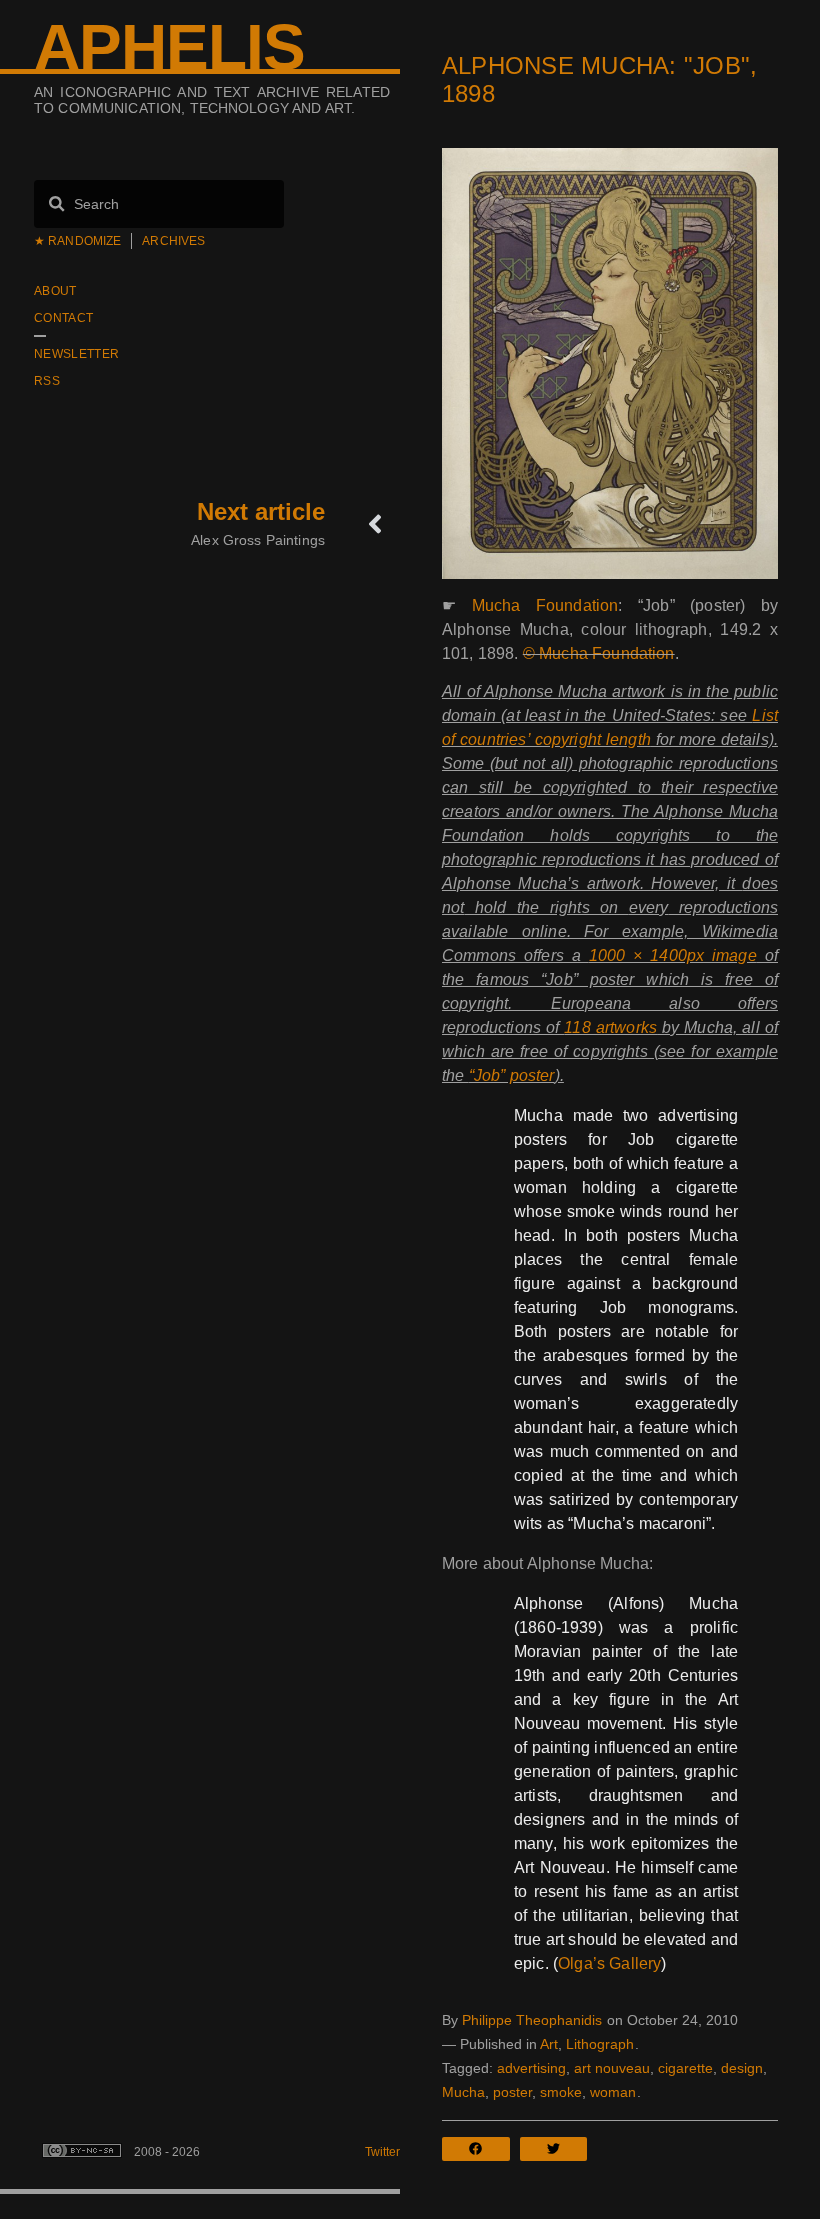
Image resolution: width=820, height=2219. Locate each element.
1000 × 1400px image (673, 955)
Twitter (382, 2152)
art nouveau (612, 2068)
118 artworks (610, 1027)
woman (613, 2092)
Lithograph (600, 2044)
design (742, 2068)
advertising (531, 2068)
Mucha (463, 2092)
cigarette (685, 2068)
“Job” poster (512, 1075)
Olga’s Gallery (609, 1963)
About (55, 291)
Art (549, 2044)
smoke (561, 2092)
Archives (173, 241)
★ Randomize (77, 241)
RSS (47, 381)
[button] (481, 2149)
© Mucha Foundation (599, 653)
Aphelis (169, 47)
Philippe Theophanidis (532, 2020)
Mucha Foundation (545, 605)
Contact (63, 318)
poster (512, 2092)
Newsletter (76, 354)
